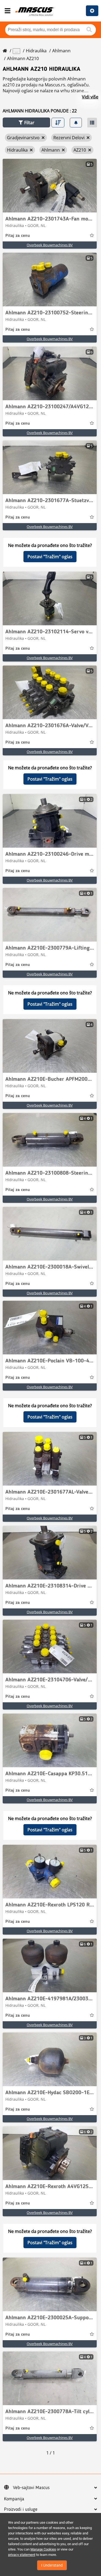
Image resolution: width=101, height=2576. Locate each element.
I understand (52, 2565)
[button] (26, 122)
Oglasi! (92, 11)
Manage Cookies (43, 2549)
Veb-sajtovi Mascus (31, 2488)
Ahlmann (61, 51)
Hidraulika (36, 51)
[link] (50, 186)
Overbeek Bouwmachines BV (50, 245)
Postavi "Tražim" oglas (50, 557)
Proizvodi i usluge (21, 2509)
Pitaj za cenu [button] (18, 236)
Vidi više (90, 97)
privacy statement (22, 2555)
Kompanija (14, 2499)
